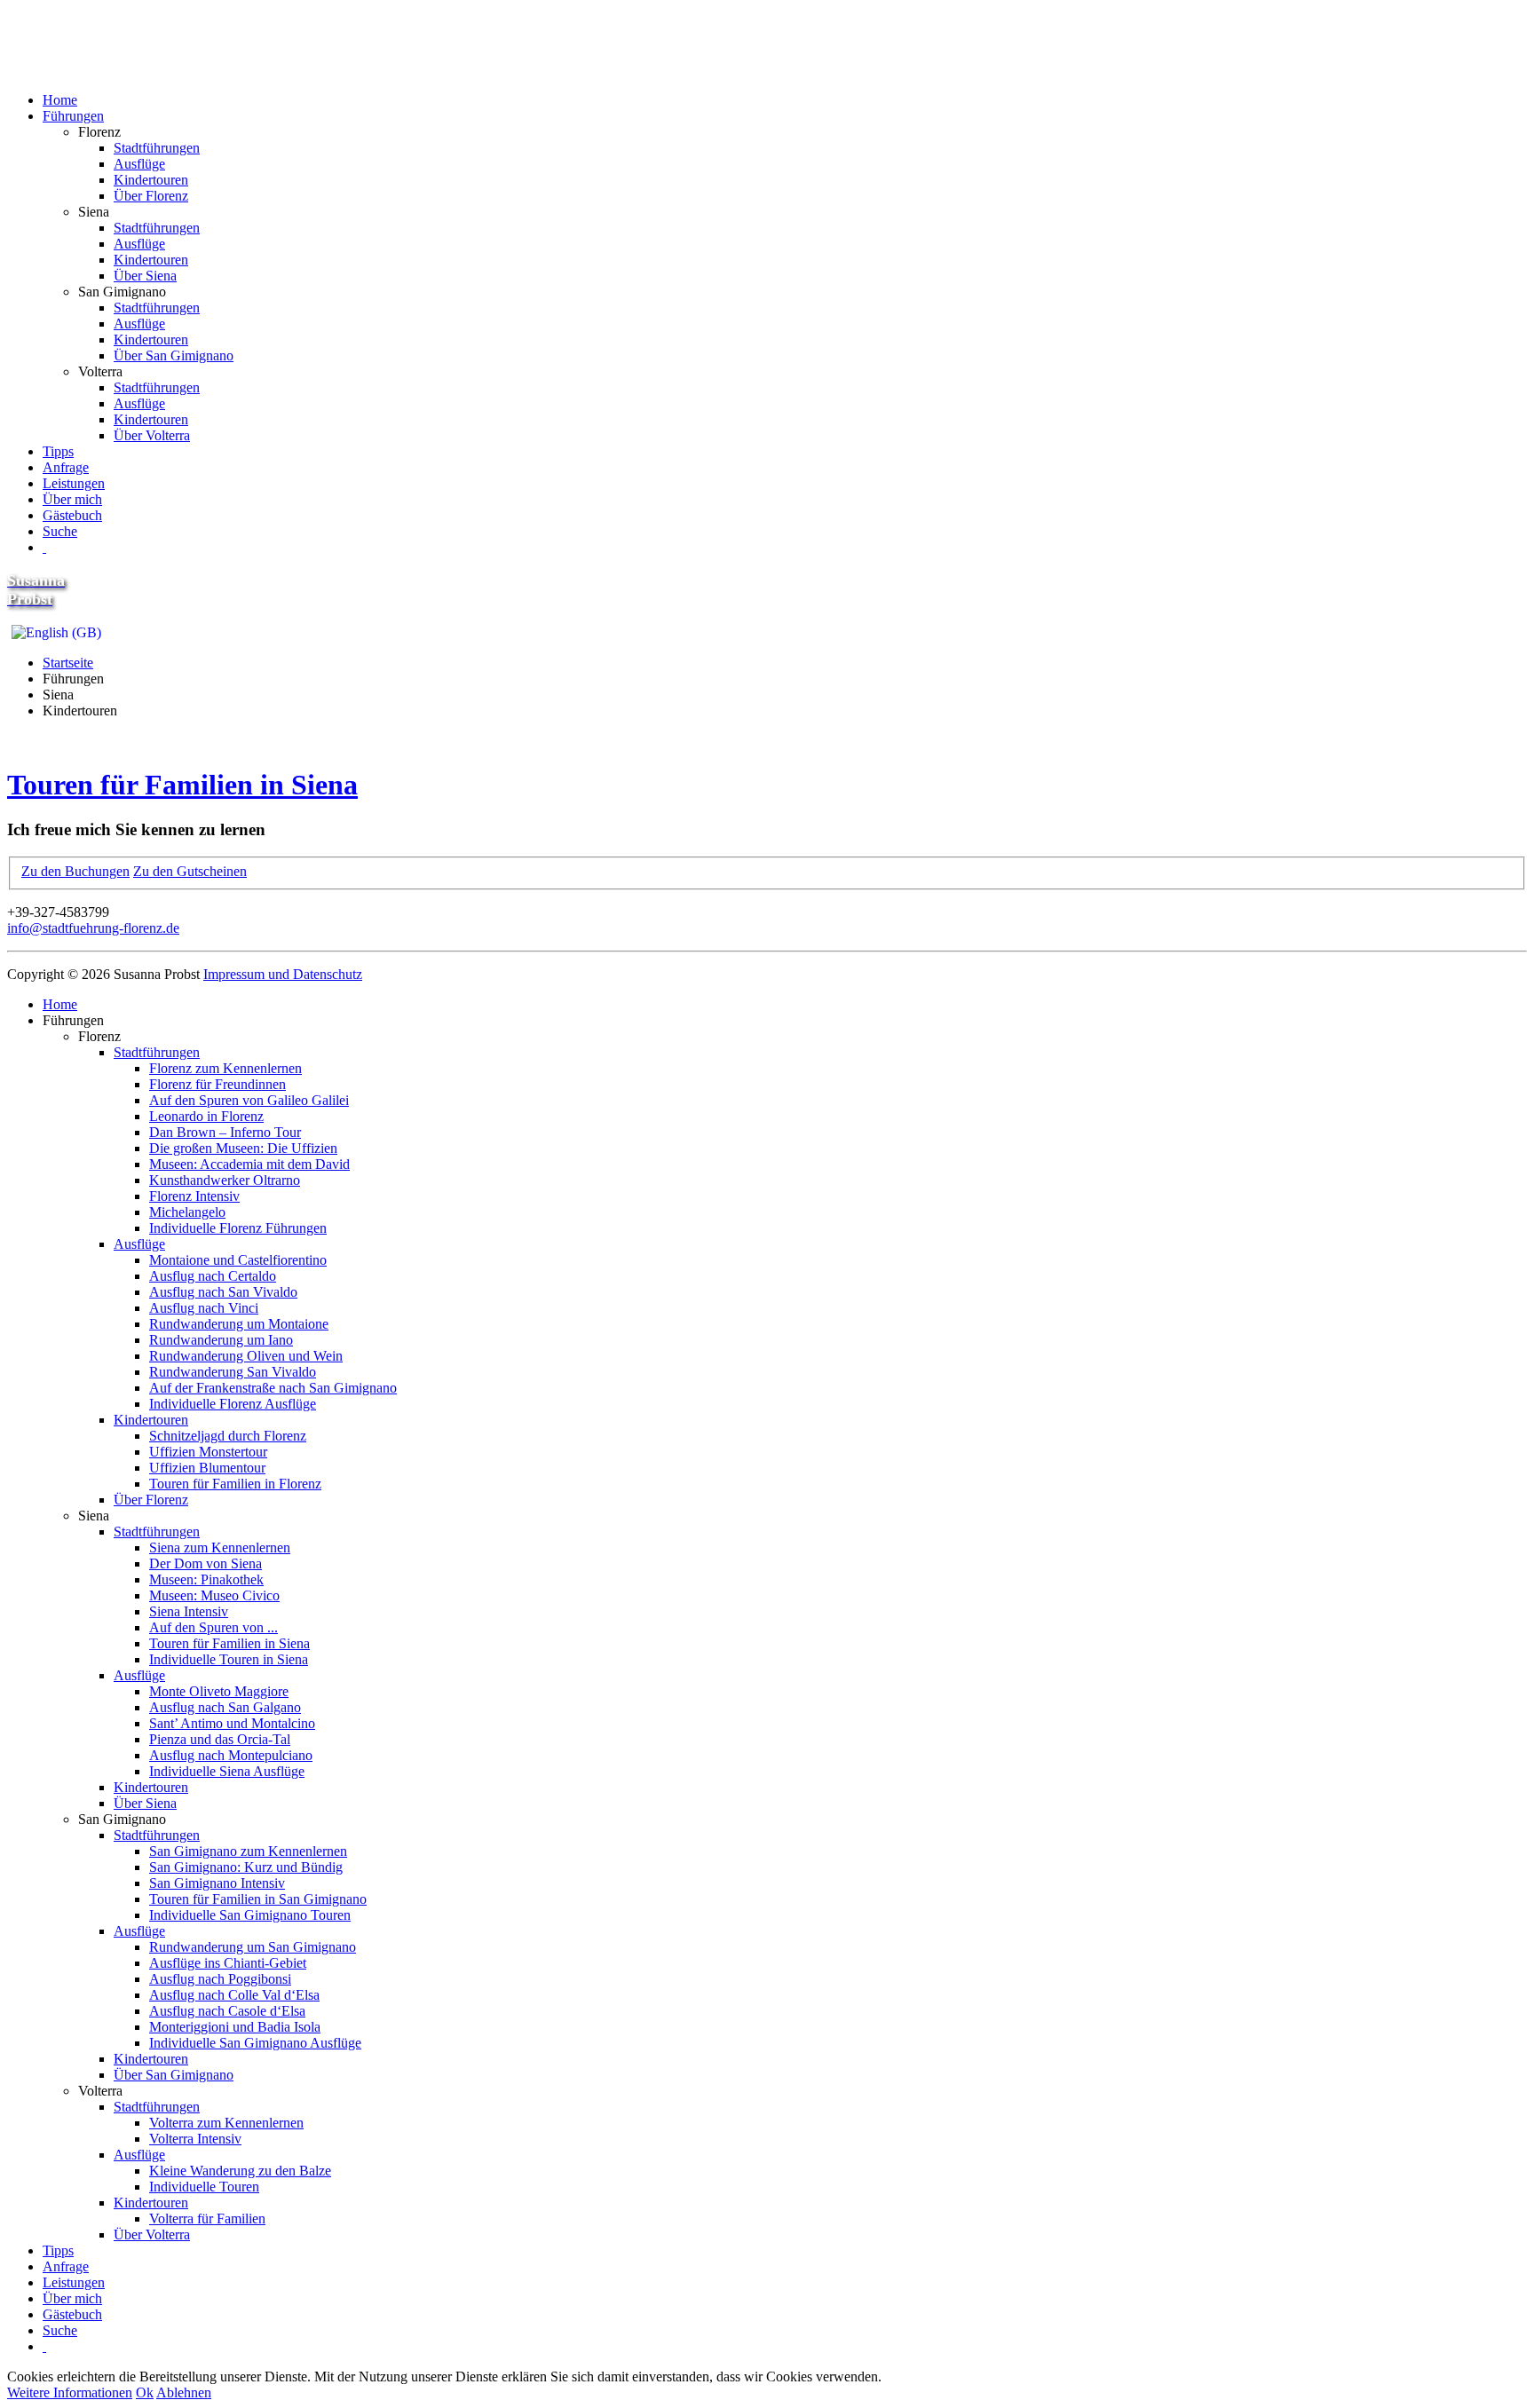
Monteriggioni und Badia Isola (235, 2027)
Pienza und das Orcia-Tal (220, 1739)
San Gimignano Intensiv (217, 1883)
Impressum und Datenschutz (283, 974)
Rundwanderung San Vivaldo (233, 1372)
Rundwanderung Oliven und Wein (246, 1356)
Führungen (73, 116)
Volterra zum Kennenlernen (226, 2123)
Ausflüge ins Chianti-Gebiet (228, 1963)
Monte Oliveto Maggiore (219, 1691)
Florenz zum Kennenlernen (225, 1068)
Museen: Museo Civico (214, 1595)
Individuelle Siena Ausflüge (227, 1771)
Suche (60, 531)
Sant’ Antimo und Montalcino (232, 1723)
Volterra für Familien (207, 2219)
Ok (145, 2392)
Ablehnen (184, 2392)
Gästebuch (72, 515)
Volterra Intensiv (195, 2139)
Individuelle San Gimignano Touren (250, 1915)
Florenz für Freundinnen (217, 1084)
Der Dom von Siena (206, 1563)
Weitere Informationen (70, 2392)
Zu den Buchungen (75, 871)
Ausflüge (139, 164)
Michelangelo (187, 1212)
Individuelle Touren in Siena (229, 1659)
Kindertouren (151, 180)
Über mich (72, 499)
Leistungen (74, 483)
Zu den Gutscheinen (190, 871)
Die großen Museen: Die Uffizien (243, 1148)
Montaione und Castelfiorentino (238, 1260)
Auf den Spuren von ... (213, 1627)
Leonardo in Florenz (206, 1116)
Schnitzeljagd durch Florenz (228, 1436)
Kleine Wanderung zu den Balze (240, 2171)
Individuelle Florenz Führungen (238, 1228)
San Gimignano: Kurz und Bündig (246, 1867)
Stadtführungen (157, 148)
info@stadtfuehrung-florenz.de (93, 928)
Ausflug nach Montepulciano (231, 1755)
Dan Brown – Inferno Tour (225, 1132)
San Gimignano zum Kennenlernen (248, 1851)
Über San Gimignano (174, 355)
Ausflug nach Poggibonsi (220, 1979)
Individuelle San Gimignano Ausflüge (255, 2043)
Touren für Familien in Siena (182, 785)
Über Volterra (152, 435)
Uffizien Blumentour (207, 1468)
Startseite (68, 663)
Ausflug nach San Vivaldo (223, 1292)
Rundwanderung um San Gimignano (253, 1947)
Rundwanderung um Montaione (239, 1324)
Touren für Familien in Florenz (235, 1484)
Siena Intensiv (189, 1611)
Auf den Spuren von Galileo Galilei (249, 1100)
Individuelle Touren (204, 2187)
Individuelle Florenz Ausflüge (233, 1404)
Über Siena (145, 276)
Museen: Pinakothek (206, 1579)
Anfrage (66, 467)
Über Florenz (151, 196)
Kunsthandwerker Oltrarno (225, 1180)
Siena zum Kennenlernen (220, 1547)
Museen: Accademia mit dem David (249, 1164)
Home (60, 100)
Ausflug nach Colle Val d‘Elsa (234, 1995)
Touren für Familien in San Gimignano (258, 1899)
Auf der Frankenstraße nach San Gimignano (273, 1388)
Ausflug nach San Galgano (225, 1707)
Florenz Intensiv (194, 1196)
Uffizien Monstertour (208, 1452)
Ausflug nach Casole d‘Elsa (227, 2011)
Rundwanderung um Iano (221, 1340)
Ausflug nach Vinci (204, 1308)
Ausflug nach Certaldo (213, 1276)
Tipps (58, 451)
